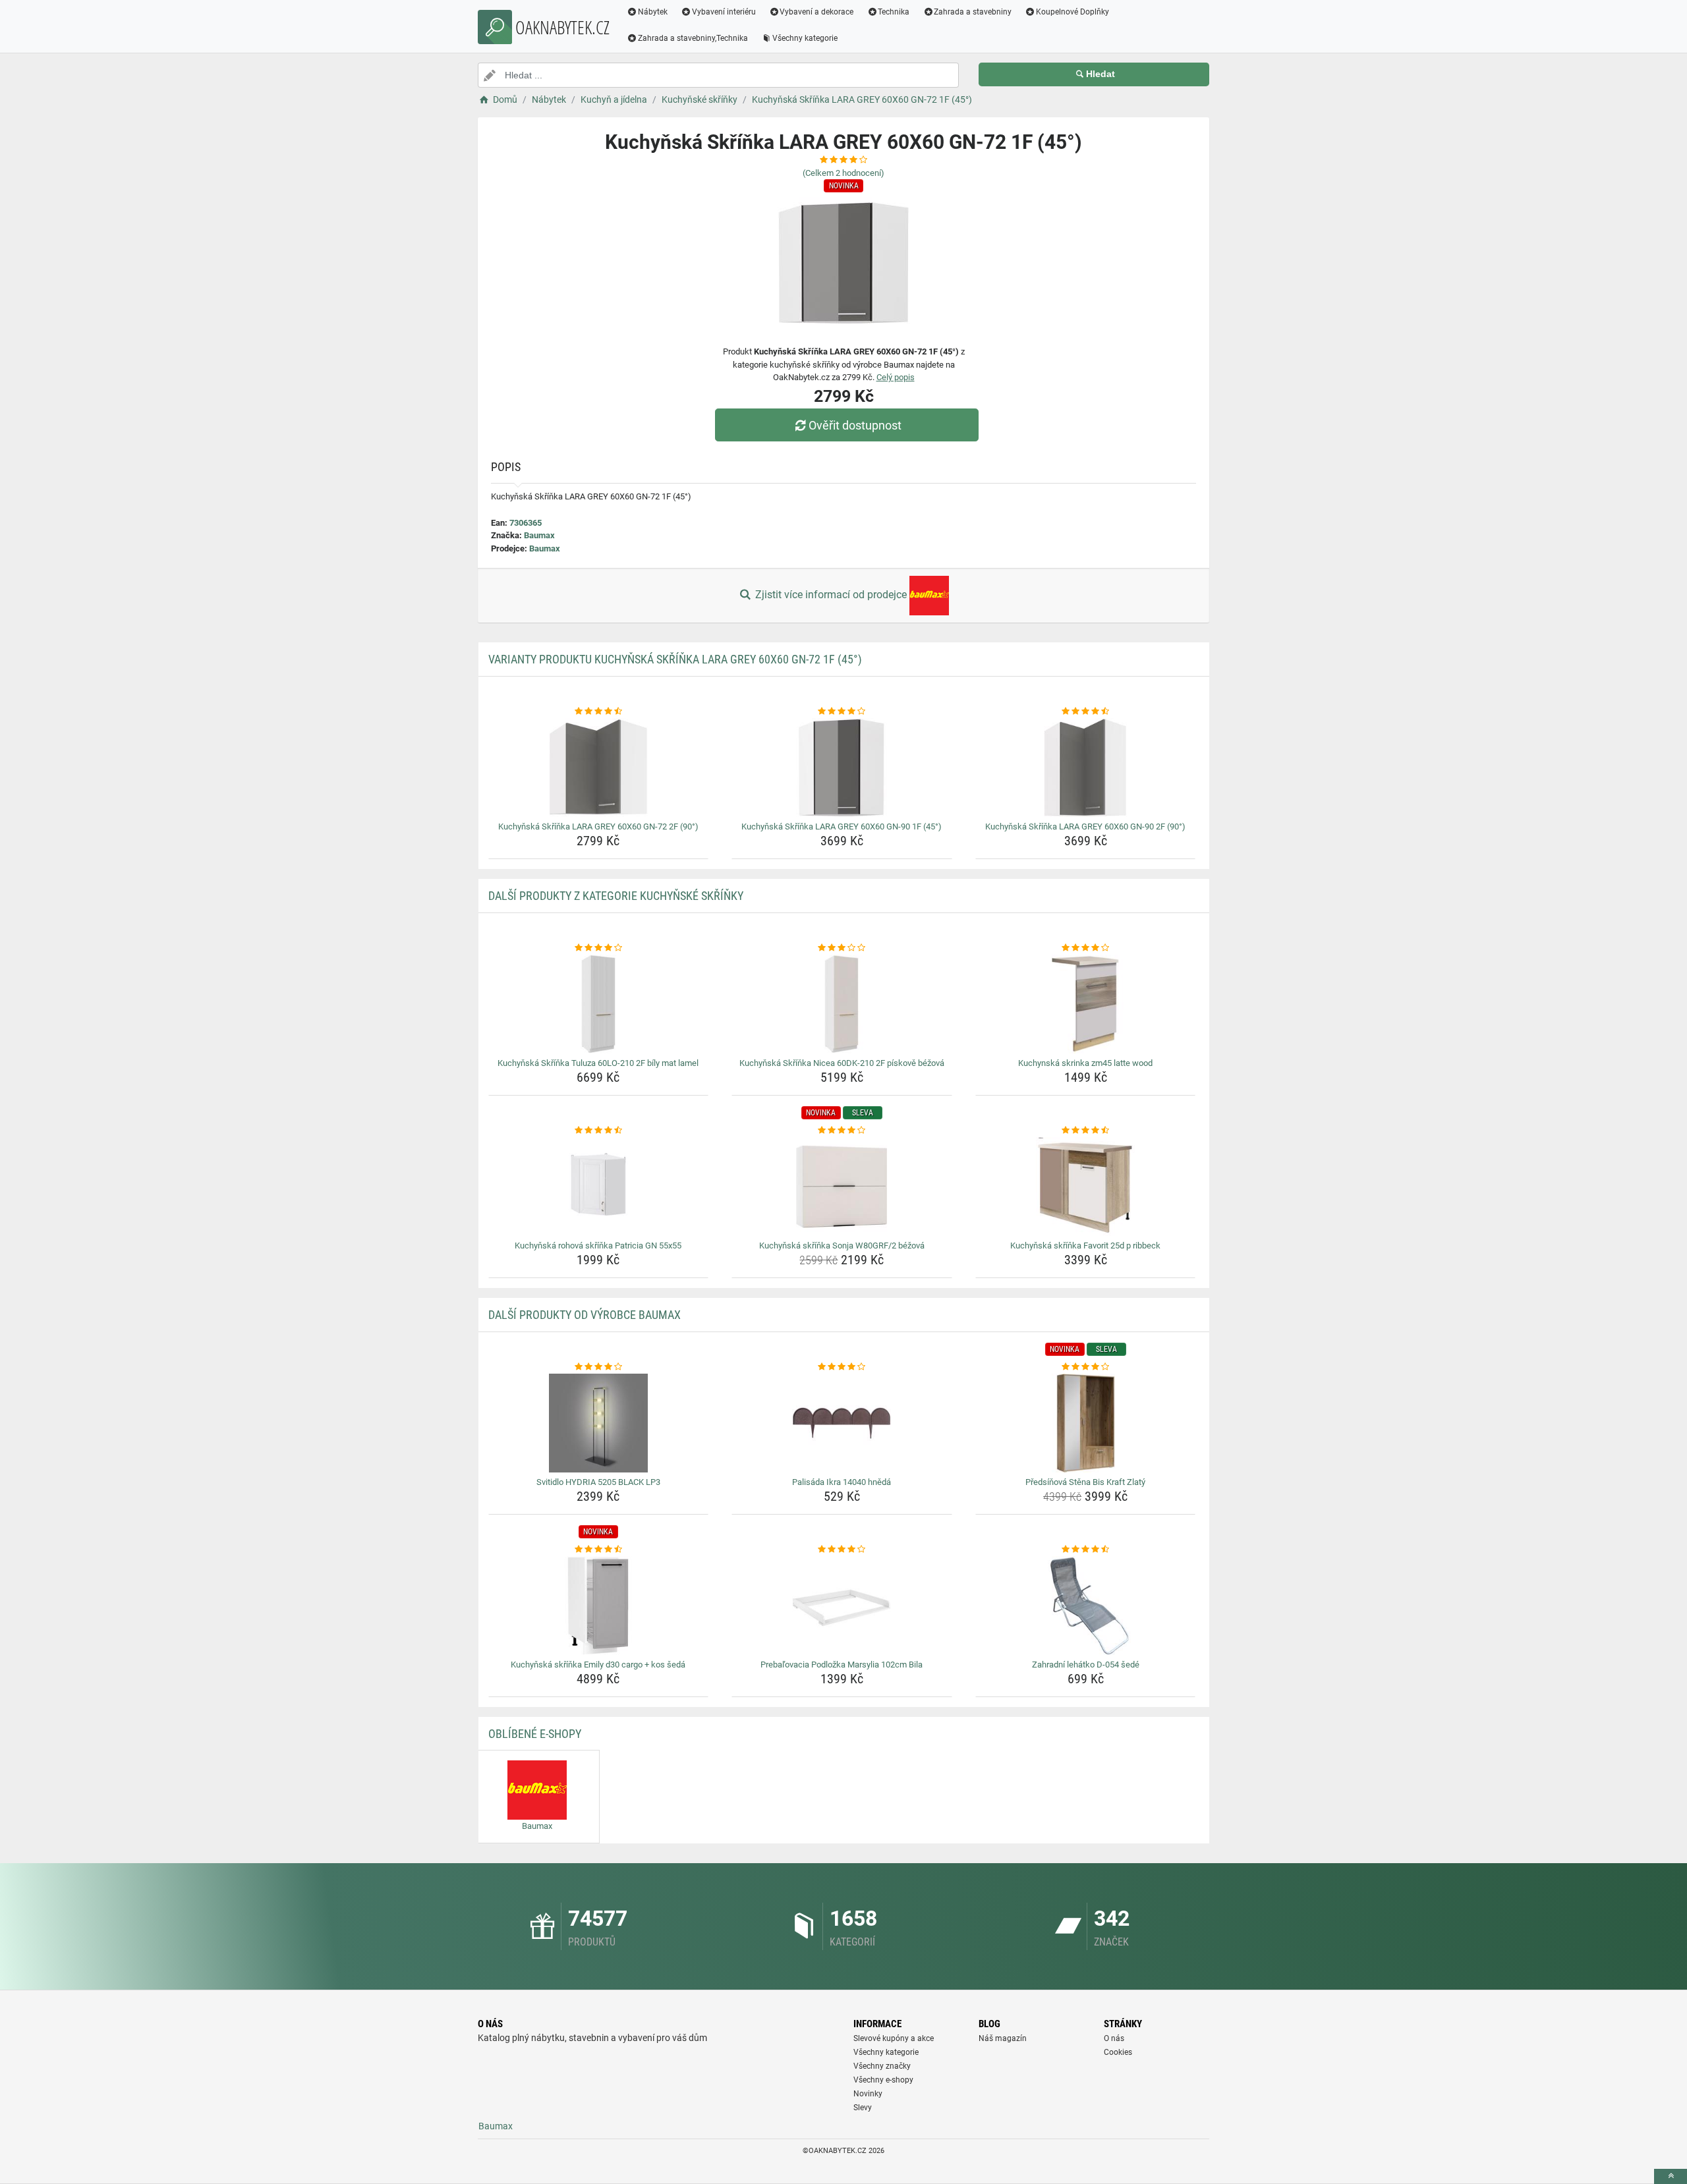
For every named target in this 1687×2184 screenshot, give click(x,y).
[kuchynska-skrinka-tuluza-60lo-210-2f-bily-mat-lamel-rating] (599, 948)
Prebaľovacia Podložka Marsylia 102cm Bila (842, 1665)
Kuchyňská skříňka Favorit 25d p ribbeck (1085, 1246)
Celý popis (896, 377)
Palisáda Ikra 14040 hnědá (842, 1482)
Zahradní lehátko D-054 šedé (1086, 1665)
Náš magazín (1003, 2038)
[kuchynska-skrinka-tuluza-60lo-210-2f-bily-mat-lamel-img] (599, 1004)
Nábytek (653, 12)
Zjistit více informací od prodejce (831, 595)
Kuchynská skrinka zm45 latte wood (1085, 1063)
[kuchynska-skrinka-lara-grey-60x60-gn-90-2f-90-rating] (1086, 712)
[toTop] (1671, 2176)
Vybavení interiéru (724, 12)
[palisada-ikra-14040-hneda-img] (842, 1423)
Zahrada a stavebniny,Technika (693, 38)
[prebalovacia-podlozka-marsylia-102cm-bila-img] (842, 1606)
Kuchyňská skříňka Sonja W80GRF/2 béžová (842, 1246)
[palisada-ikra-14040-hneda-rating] (842, 1367)
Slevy (863, 2108)
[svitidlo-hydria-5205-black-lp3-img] (599, 1423)
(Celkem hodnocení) (843, 173)
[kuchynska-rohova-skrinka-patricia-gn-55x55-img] (599, 1187)
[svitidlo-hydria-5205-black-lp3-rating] (599, 1367)
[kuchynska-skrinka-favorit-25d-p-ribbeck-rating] (1086, 1131)
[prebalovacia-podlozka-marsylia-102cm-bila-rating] (842, 1550)
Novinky (868, 2094)
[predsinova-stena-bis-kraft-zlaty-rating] (1086, 1367)
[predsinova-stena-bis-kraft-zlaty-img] (1086, 1423)
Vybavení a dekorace (816, 12)
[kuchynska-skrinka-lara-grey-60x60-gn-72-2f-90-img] (599, 768)
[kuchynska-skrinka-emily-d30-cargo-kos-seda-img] (599, 1606)
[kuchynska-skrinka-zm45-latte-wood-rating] (1086, 948)
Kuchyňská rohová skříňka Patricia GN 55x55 (598, 1246)
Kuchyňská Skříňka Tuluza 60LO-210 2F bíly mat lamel (598, 1063)
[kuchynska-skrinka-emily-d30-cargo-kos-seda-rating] (599, 1550)
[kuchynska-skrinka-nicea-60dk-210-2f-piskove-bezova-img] (842, 1004)
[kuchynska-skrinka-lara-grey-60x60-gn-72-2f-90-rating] (599, 712)
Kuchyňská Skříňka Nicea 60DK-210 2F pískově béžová (842, 1063)
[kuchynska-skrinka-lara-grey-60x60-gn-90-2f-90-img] (1086, 768)
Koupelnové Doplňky (1072, 12)
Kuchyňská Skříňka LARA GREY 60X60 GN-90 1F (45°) (842, 826)
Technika (894, 12)
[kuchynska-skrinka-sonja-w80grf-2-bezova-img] (842, 1187)
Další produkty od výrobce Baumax (585, 1315)
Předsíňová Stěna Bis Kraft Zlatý (1085, 1482)
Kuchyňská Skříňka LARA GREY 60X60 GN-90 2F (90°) (1085, 826)
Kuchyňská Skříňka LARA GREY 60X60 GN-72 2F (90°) (598, 826)
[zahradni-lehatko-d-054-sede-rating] (1086, 1550)
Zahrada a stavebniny (973, 12)
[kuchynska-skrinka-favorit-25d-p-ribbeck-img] (1086, 1187)
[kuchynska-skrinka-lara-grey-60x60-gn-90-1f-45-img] (842, 768)
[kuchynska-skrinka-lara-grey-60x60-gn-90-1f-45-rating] (842, 712)
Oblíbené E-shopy (535, 1734)
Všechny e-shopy (883, 2080)
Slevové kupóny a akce (894, 2038)
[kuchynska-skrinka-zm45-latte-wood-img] (1086, 1004)
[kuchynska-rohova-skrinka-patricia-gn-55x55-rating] (599, 1131)
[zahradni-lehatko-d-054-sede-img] (1086, 1606)
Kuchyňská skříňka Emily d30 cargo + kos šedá (598, 1665)
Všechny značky (882, 2066)
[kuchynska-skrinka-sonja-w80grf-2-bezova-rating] (842, 1131)
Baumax (539, 535)
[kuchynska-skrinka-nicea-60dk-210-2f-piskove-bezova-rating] (842, 948)
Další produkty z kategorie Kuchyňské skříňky (616, 896)
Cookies (1118, 2052)
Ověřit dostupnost (855, 425)
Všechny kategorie (805, 38)
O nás (1114, 2038)
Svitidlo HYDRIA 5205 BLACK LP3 (598, 1482)
